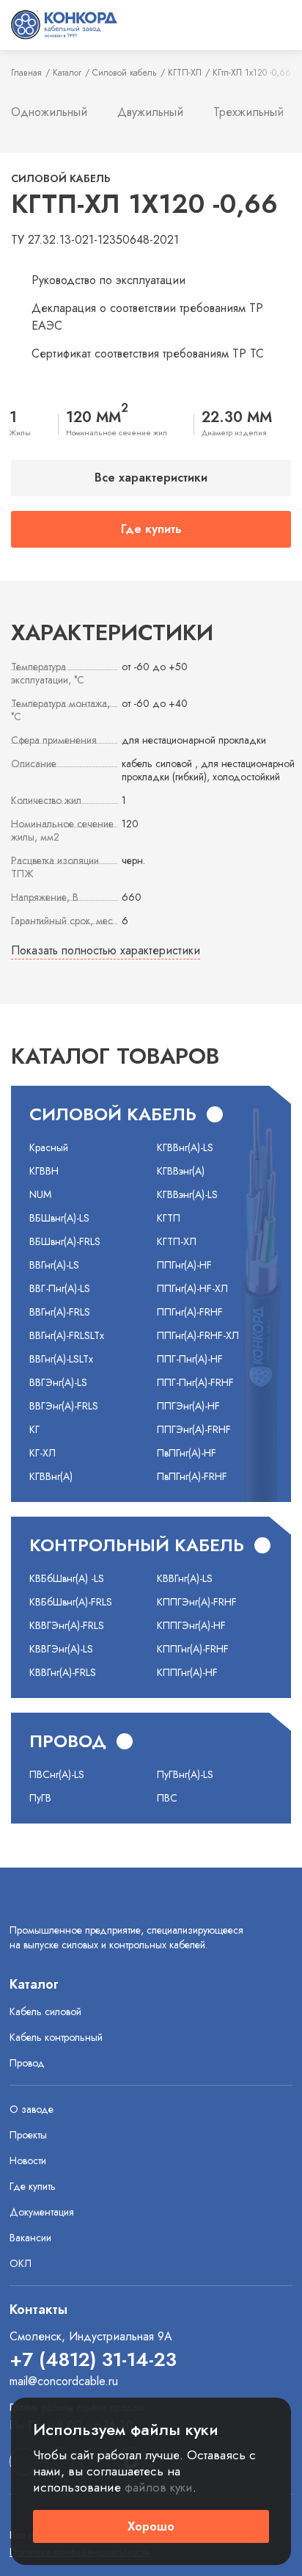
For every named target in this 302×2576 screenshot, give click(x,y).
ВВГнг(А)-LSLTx (61, 1359)
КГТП (169, 1218)
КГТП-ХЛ (185, 73)
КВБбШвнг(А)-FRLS (71, 1602)
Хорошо (151, 2526)
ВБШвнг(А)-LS (59, 1218)
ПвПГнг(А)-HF (187, 1453)
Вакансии (30, 2238)
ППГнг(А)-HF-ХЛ (192, 1288)
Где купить (151, 529)
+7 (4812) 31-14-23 (93, 2359)
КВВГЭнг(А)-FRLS (67, 1625)
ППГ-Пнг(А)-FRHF (195, 1382)
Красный (49, 1147)
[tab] (49, 113)
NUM (40, 1194)
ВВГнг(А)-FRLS (60, 1312)
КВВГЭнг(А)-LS (61, 1649)
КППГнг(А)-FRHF (193, 1649)
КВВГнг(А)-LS (185, 1578)
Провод (27, 2063)
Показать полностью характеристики (106, 950)
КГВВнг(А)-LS (185, 1147)
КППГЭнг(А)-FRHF (197, 1602)
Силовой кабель (125, 73)
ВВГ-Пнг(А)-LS (60, 1288)
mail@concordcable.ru (64, 2381)
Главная (26, 73)
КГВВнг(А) (51, 1476)
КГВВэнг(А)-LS (187, 1194)
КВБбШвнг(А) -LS (67, 1578)
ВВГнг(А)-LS (54, 1265)
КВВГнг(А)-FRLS (63, 1672)
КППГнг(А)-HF (187, 1672)
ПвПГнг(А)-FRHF (192, 1476)
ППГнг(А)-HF (184, 1265)
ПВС (167, 1798)
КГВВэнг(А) (181, 1171)
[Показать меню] (278, 25)
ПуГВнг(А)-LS (185, 1774)
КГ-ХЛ (43, 1453)
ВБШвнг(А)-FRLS (65, 1241)
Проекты (28, 2135)
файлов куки (159, 2487)
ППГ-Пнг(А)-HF (190, 1359)
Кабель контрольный (56, 2037)
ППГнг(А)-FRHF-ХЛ (198, 1335)
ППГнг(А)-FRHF (190, 1312)
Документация (42, 2212)
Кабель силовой (45, 2011)
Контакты (38, 2310)
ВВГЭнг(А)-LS (58, 1382)
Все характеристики (151, 478)
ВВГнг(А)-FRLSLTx (67, 1335)
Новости (28, 2160)
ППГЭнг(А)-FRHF (194, 1429)
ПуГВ (40, 1798)
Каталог (67, 73)
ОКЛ (21, 2263)
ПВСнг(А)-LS (57, 1774)
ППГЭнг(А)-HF (188, 1406)
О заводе (32, 2109)
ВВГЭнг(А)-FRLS (64, 1406)
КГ (34, 1429)
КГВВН (44, 1171)
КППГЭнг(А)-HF (191, 1625)
